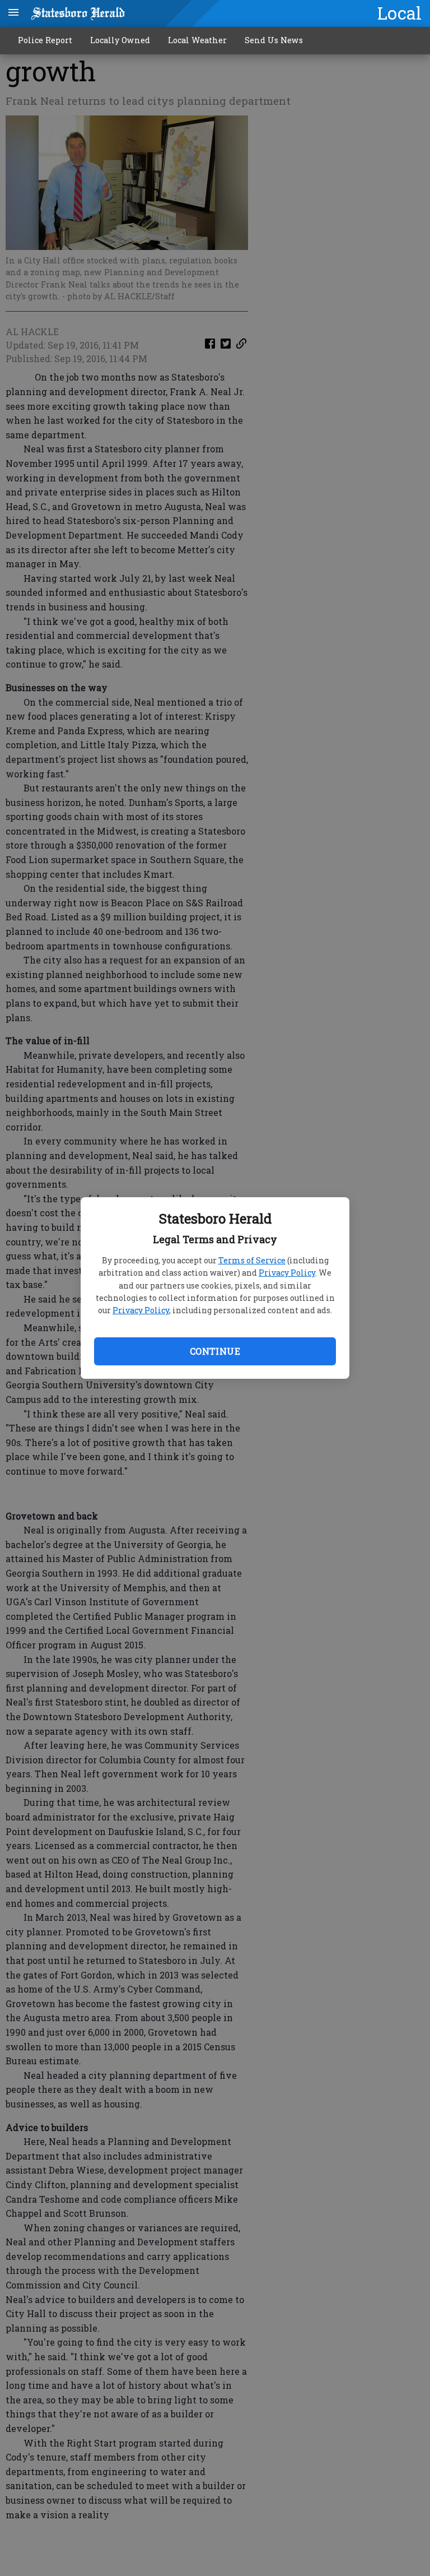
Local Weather (197, 40)
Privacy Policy (287, 1273)
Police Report (45, 40)
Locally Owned (120, 40)
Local (399, 13)
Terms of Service (252, 1260)
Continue (215, 1351)
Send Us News (274, 40)
